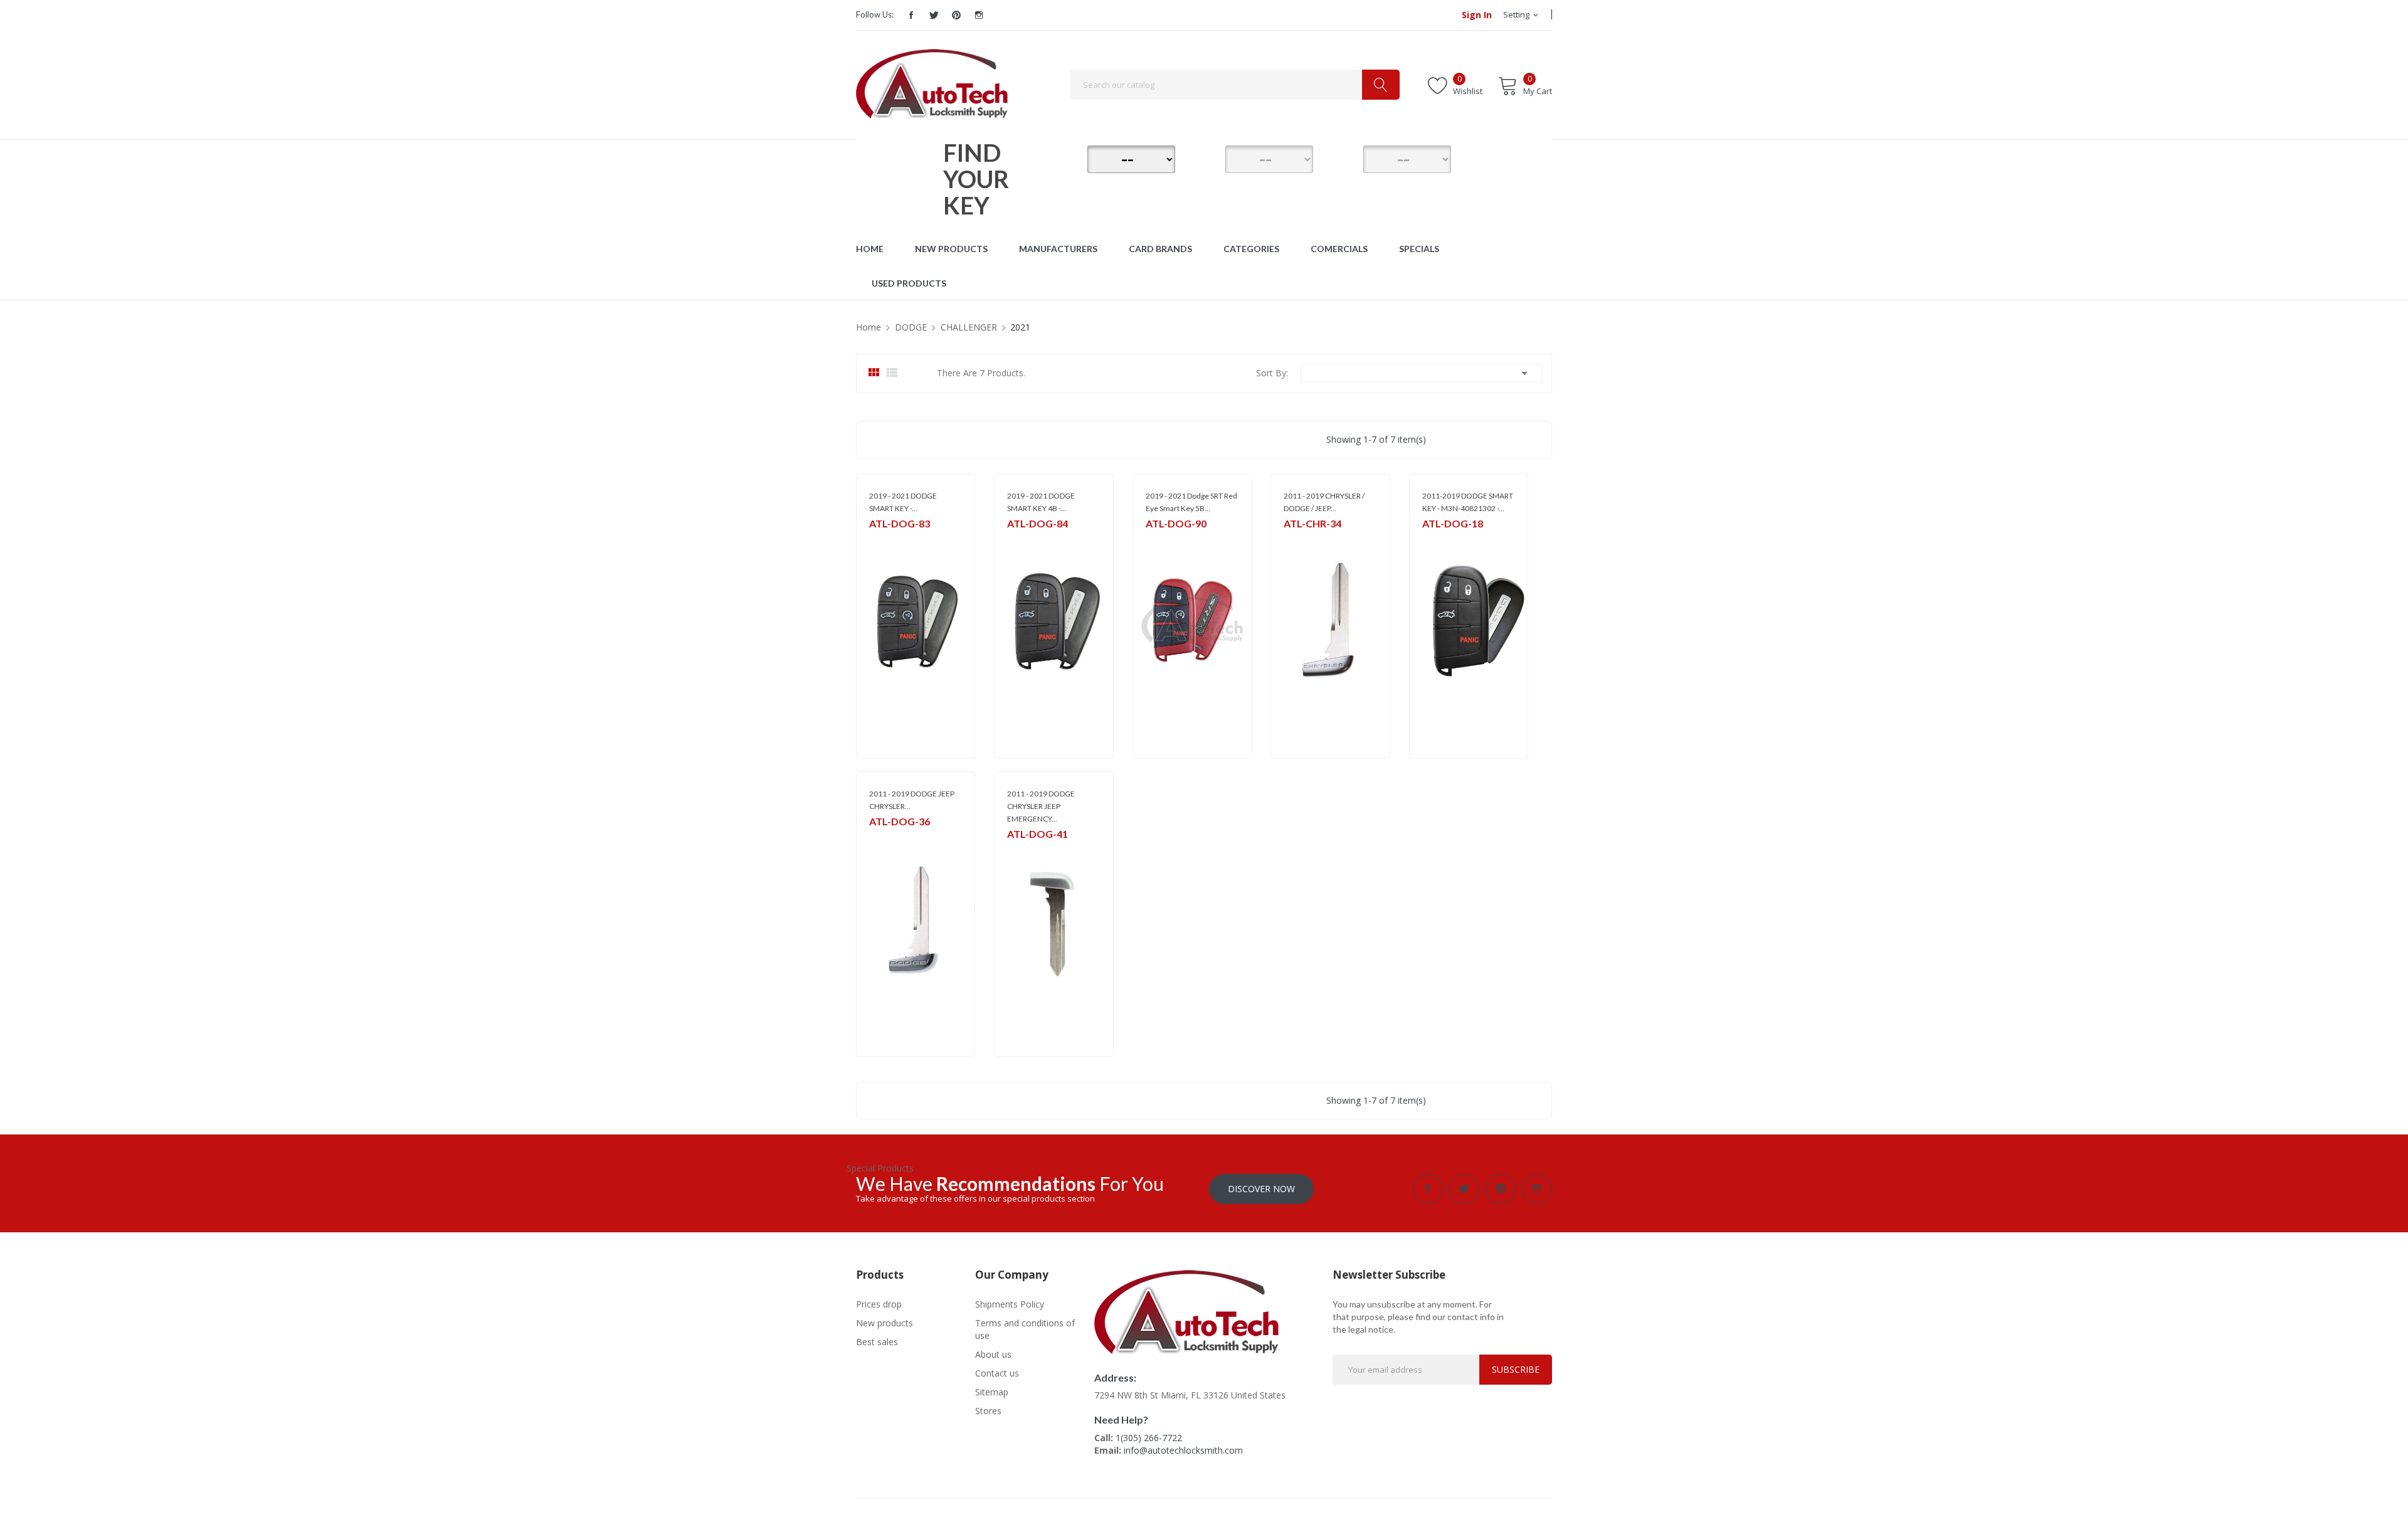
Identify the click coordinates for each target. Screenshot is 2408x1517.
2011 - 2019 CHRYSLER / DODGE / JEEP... (1324, 502)
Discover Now (1261, 1189)
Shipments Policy (1010, 1304)
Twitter (934, 15)
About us (993, 1354)
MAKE (1069, 157)
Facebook (911, 15)
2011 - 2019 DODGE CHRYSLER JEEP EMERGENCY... (1041, 806)
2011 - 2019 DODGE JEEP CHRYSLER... (912, 800)
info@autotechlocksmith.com (1183, 1450)
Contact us (997, 1373)
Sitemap (992, 1392)
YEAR (1345, 157)
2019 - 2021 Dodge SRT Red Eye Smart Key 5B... (1191, 502)
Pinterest (956, 15)
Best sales (877, 1342)
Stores (988, 1411)
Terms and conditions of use (1025, 1329)
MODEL (1207, 157)
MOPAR (882, 540)
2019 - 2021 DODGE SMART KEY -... (903, 502)
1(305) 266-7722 (1149, 1438)
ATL (1014, 850)
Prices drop (879, 1304)
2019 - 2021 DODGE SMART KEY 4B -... (1041, 502)
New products (885, 1323)
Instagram (979, 15)
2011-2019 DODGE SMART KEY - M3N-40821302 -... (1468, 502)
